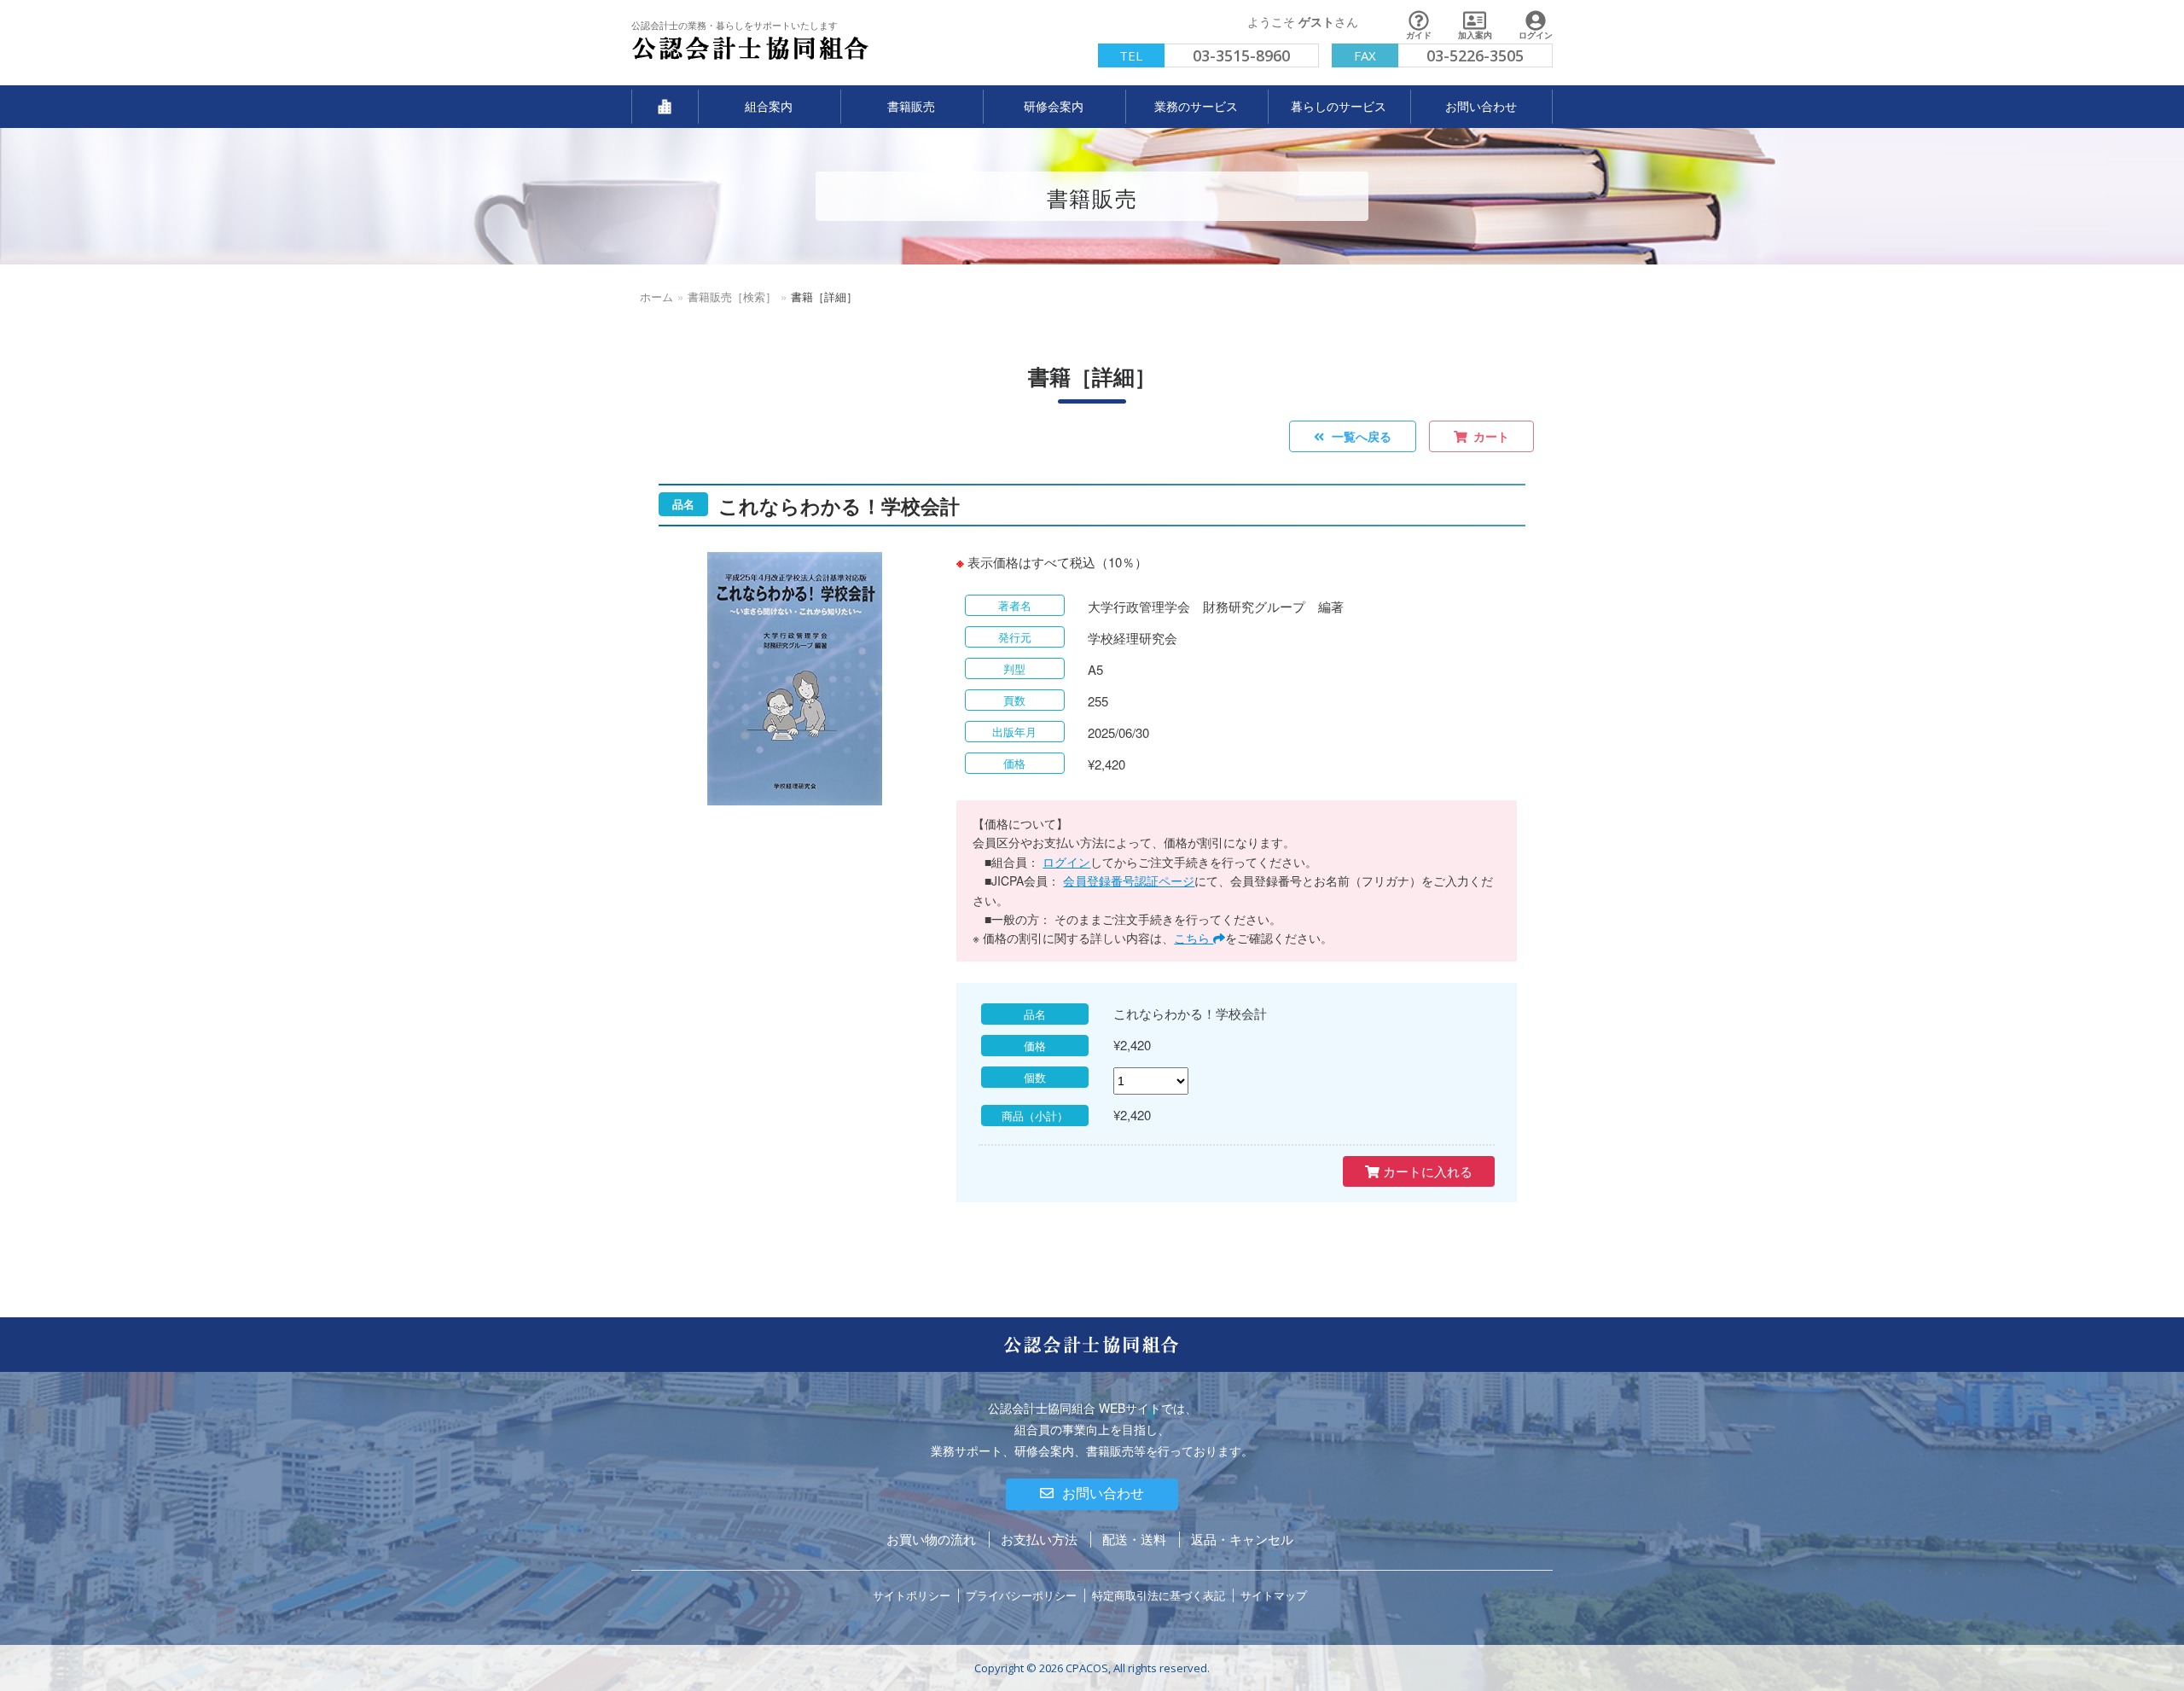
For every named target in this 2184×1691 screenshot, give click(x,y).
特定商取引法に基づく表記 (1159, 1595)
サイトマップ (1274, 1595)
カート (1491, 436)
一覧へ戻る (1362, 436)
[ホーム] (665, 107)
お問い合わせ (1103, 1493)
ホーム (656, 296)
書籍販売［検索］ (732, 296)
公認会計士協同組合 (681, 61)
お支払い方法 (1039, 1539)
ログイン (1066, 862)
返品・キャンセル (1242, 1539)
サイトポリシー (912, 1595)
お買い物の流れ (931, 1539)
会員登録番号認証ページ (1129, 880)
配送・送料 (1134, 1539)
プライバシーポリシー (1021, 1595)
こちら (1194, 938)
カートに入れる (1426, 1171)
